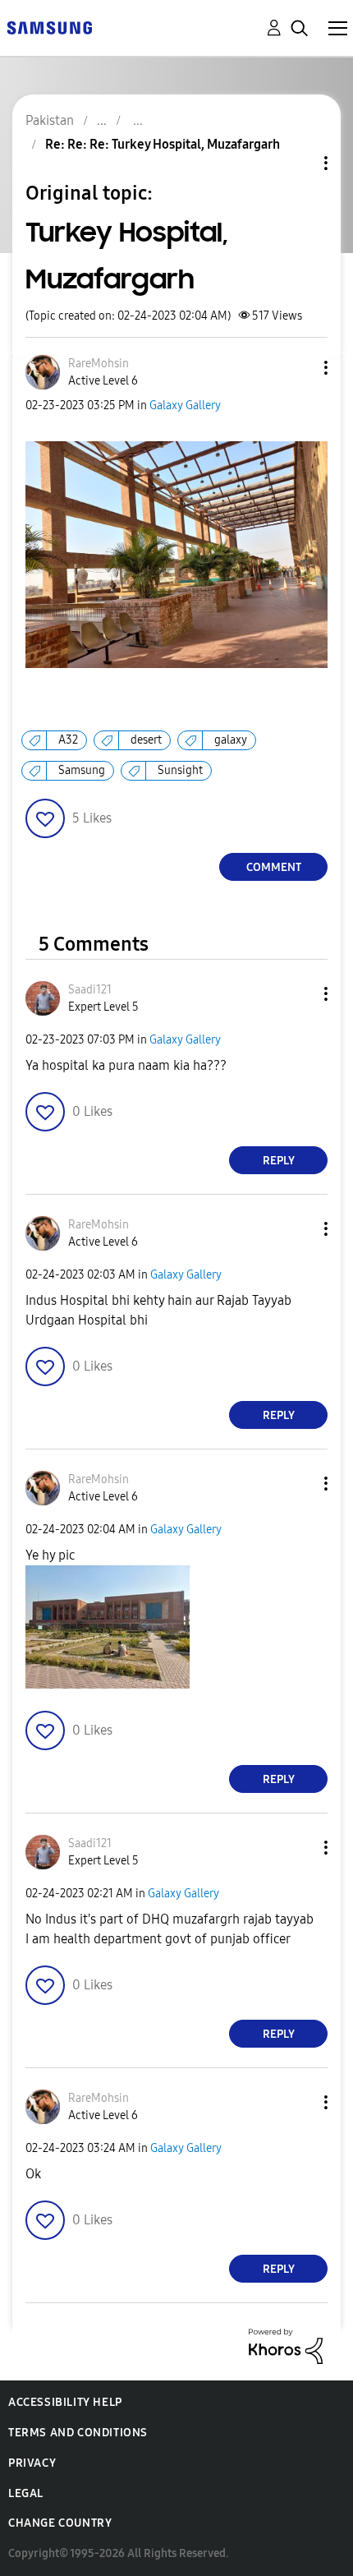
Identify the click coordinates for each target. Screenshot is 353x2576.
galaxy (231, 740)
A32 (68, 740)
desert (146, 740)
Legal (26, 2493)
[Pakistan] (49, 27)
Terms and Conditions (78, 2433)
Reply (279, 1161)
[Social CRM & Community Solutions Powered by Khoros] (286, 2346)
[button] (299, 368)
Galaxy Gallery (185, 406)
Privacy (32, 2463)
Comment (274, 867)
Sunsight (180, 770)
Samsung (82, 770)
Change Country (60, 2523)
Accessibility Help (65, 2402)
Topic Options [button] (298, 163)
